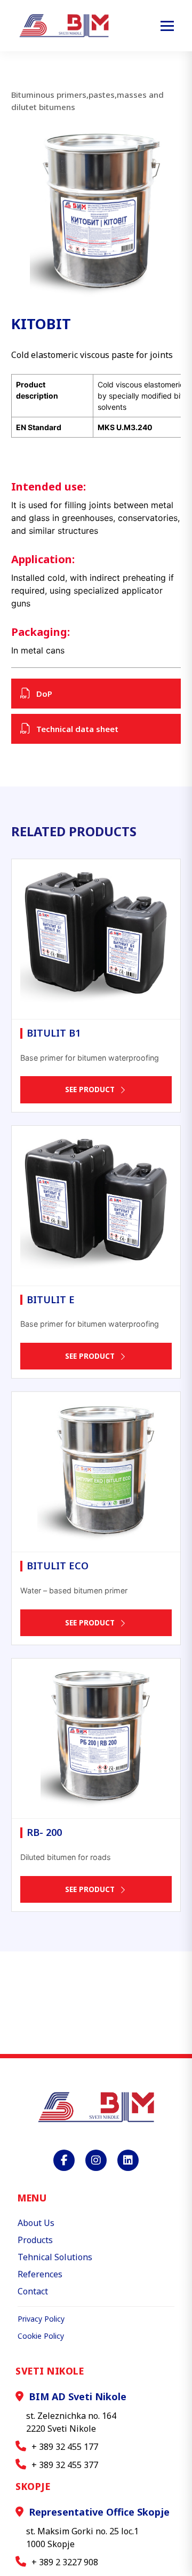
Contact (33, 2291)
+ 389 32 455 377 (65, 2465)
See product (90, 1089)
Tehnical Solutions (55, 2257)
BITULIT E (51, 1299)
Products (35, 2240)
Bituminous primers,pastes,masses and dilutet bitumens (87, 101)
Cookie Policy (41, 2336)
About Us (36, 2223)
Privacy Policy (41, 2319)
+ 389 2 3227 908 (65, 2562)
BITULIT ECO (58, 1566)
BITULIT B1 (54, 1033)
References (40, 2274)
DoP (44, 694)
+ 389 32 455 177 (65, 2447)
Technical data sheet (77, 729)
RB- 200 (44, 1832)
